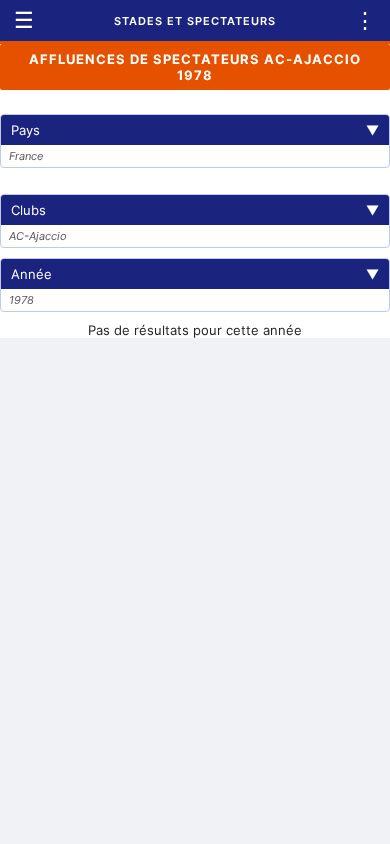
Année (195, 274)
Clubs (195, 210)
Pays (195, 130)
